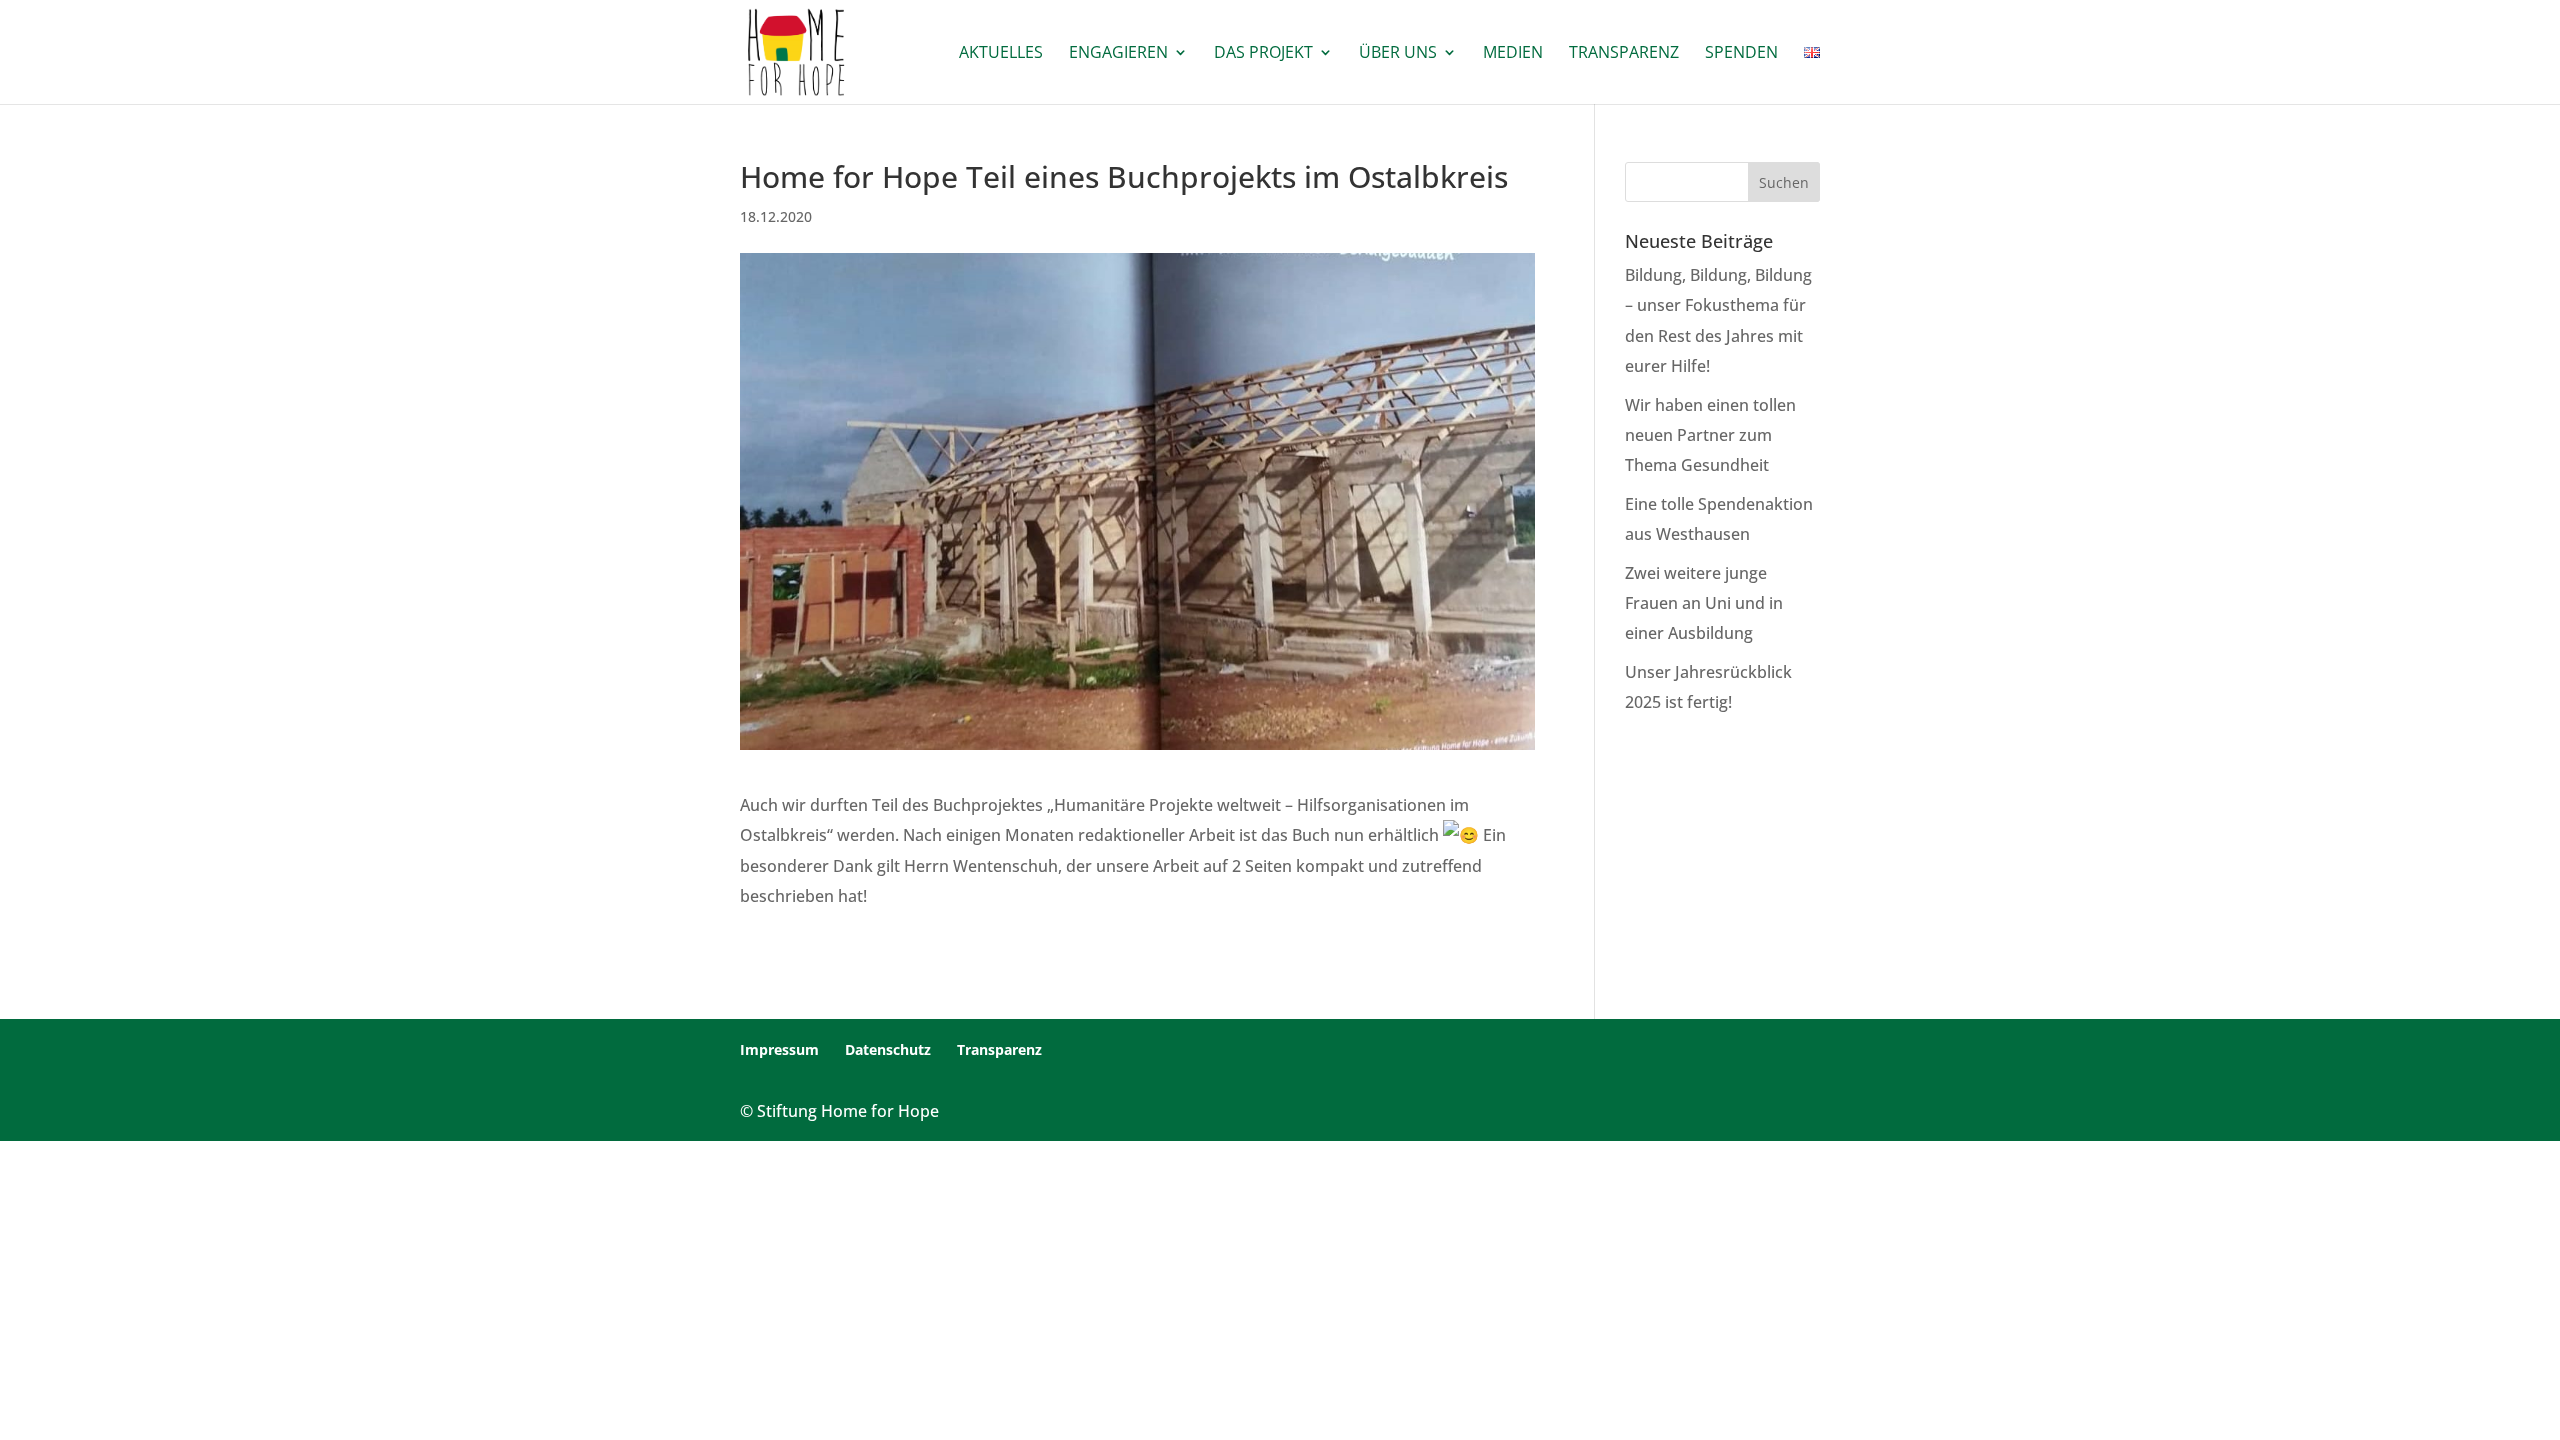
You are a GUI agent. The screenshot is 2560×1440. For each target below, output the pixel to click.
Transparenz (1624, 54)
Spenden (1741, 54)
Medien (1513, 54)
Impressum (779, 1049)
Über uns (1398, 54)
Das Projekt (1263, 54)
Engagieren (1118, 54)
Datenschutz (888, 1049)
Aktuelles (1001, 54)
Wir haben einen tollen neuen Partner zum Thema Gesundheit (1710, 435)
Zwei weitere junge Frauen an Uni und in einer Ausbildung (1704, 603)
